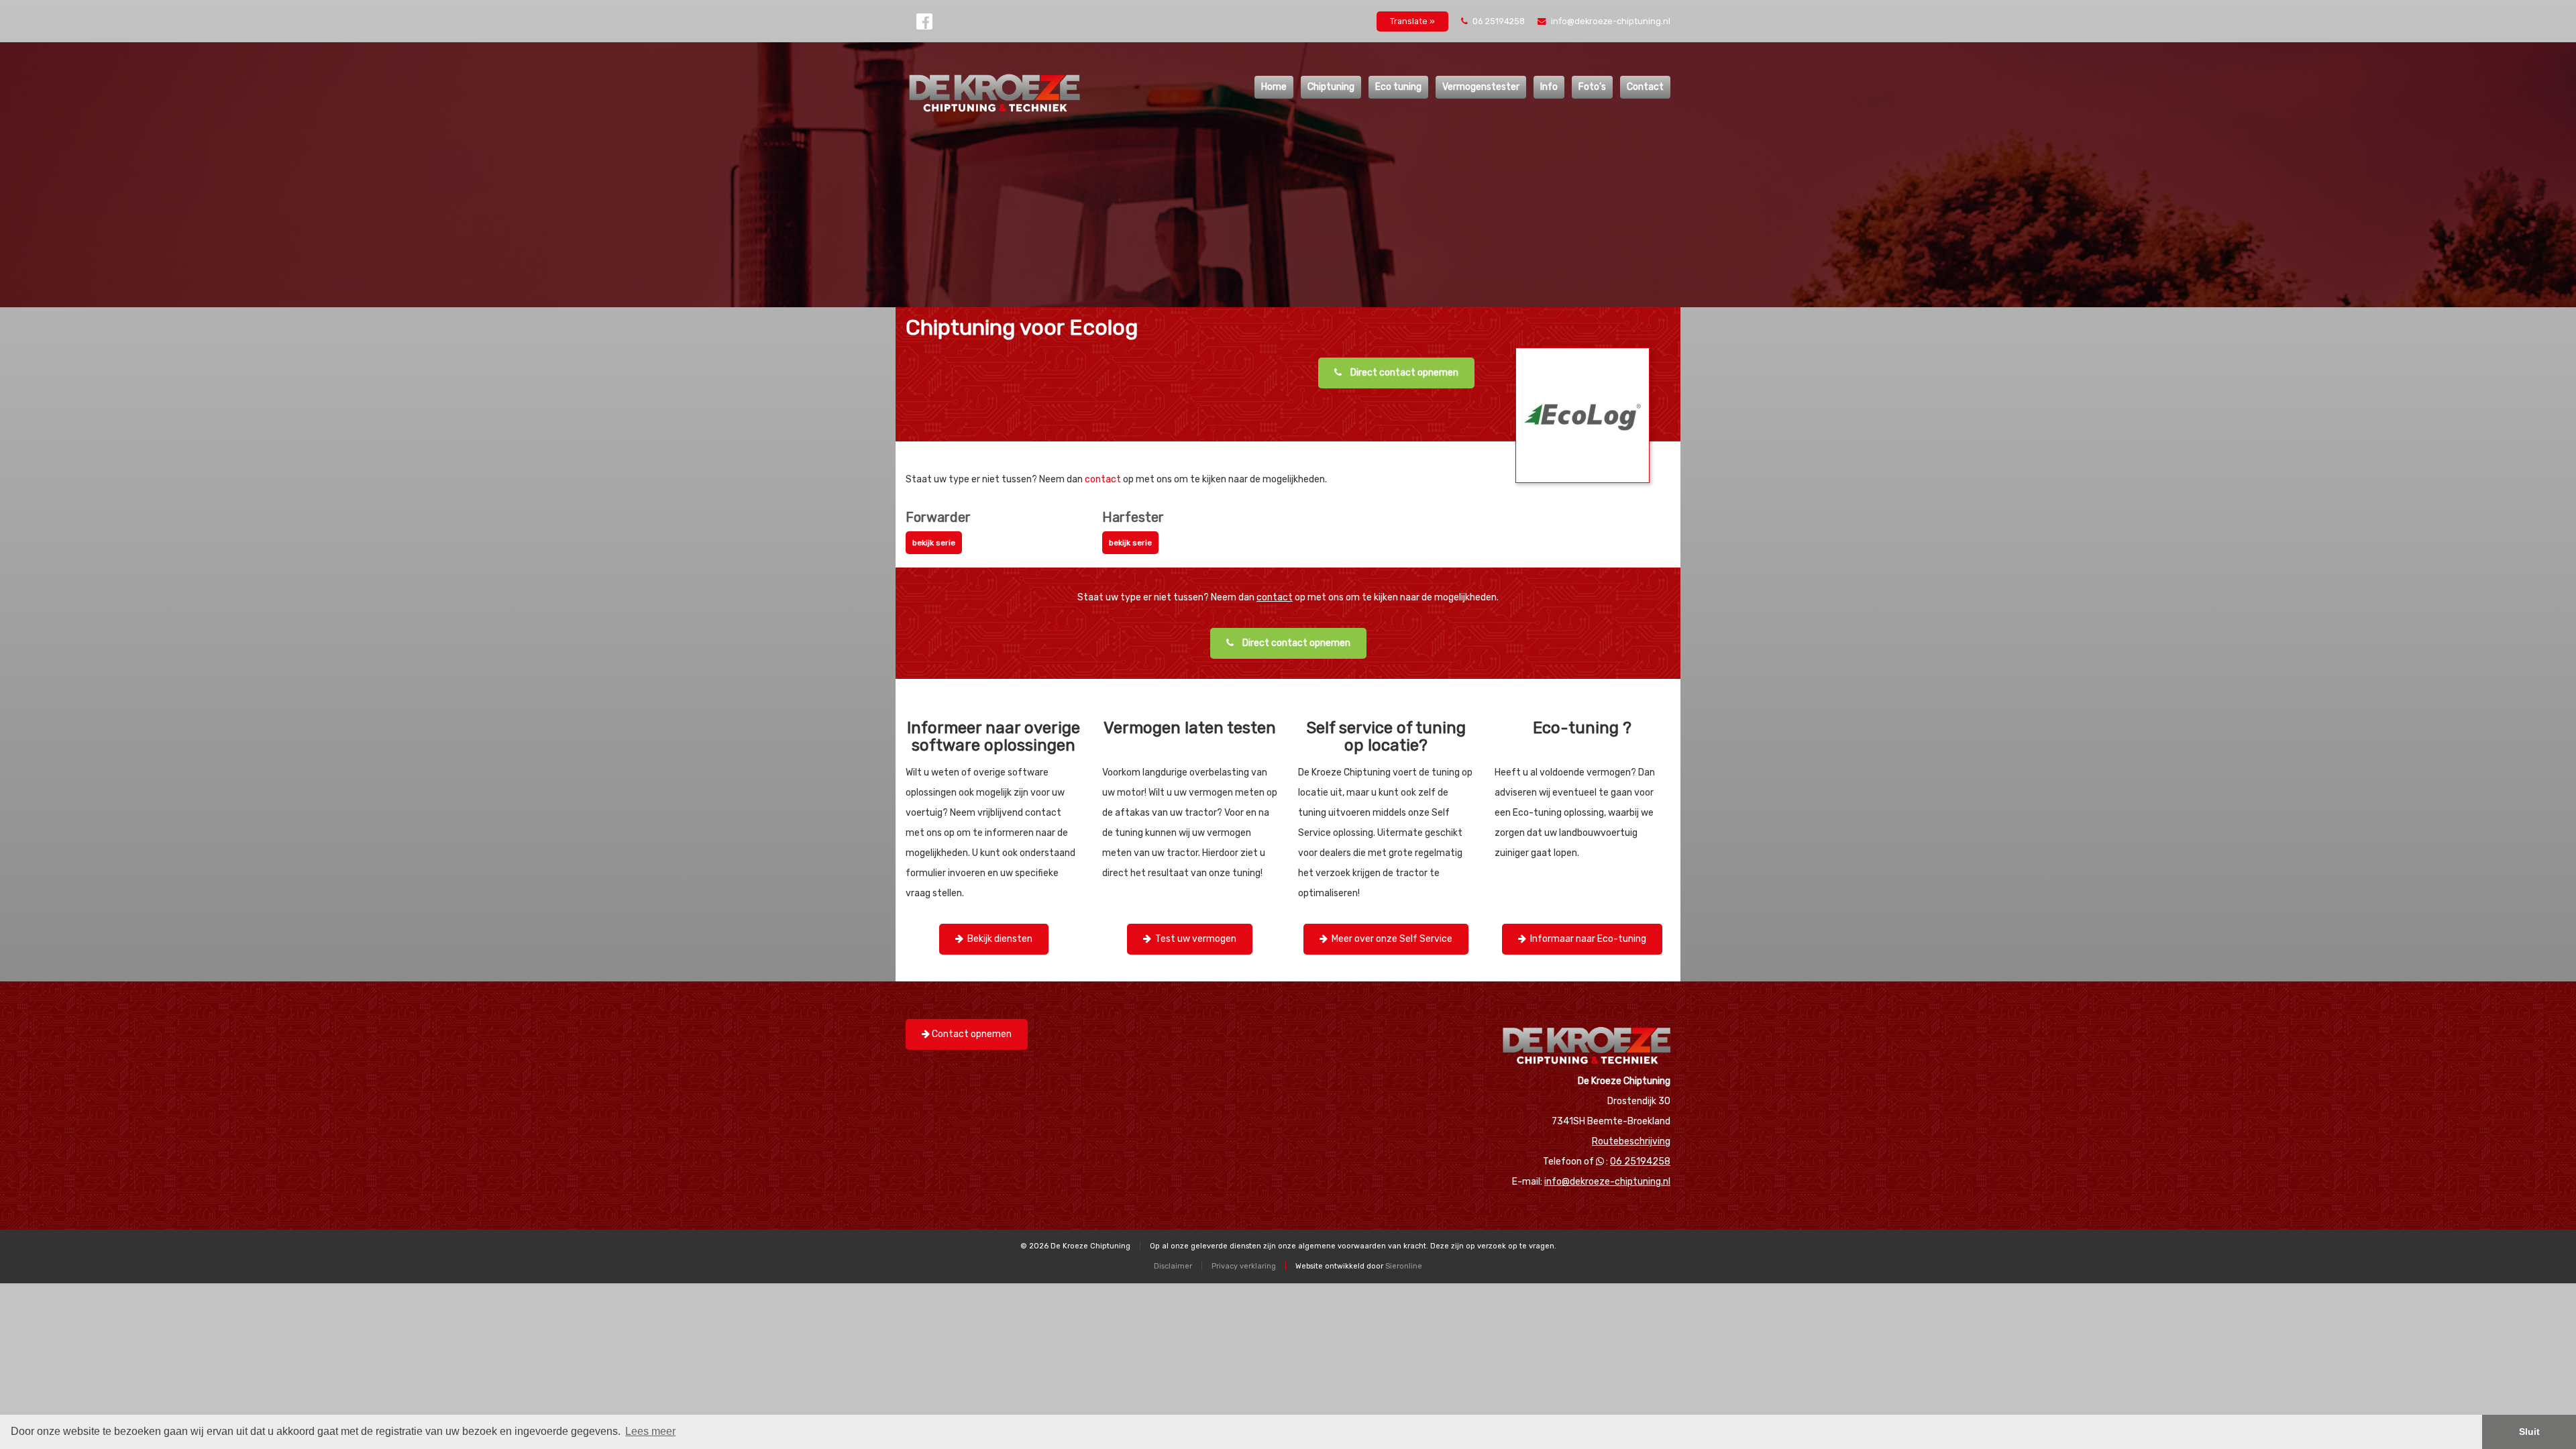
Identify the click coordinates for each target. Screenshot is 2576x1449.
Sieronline (1404, 1266)
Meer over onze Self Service (1390, 939)
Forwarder (938, 517)
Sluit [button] (2529, 1432)
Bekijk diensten (998, 939)
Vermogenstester (1481, 87)
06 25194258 (1499, 21)
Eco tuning (1398, 87)
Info (1549, 87)
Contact (1645, 87)
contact (1103, 479)
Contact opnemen (971, 1034)
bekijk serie (934, 543)
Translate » (1412, 21)
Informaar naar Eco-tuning (1586, 939)
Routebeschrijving (1631, 1141)
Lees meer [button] (650, 1431)
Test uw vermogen (1194, 939)
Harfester (1133, 517)
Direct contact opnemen (1403, 373)
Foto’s (1592, 87)
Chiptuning (1331, 87)
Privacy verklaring (1244, 1266)
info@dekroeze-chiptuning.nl (1610, 21)
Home (1274, 87)
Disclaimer (1173, 1266)
